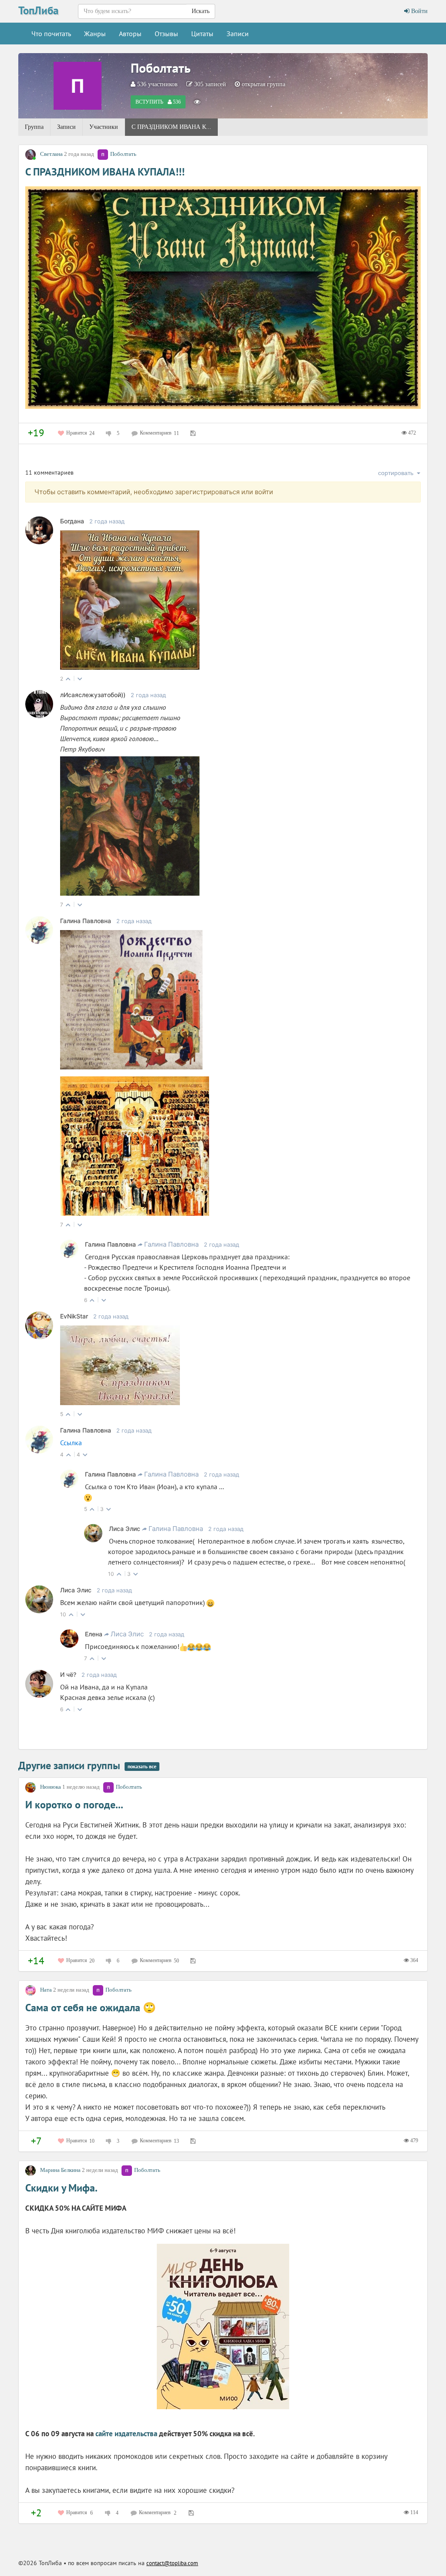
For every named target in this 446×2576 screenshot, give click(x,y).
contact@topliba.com (172, 2563)
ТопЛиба (38, 10)
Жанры (95, 34)
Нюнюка (51, 1787)
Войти (419, 11)
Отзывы (166, 34)
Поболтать (161, 68)
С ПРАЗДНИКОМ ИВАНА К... (171, 127)
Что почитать (51, 34)
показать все (142, 1766)
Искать (201, 11)
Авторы (130, 34)
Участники (104, 127)
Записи (238, 34)
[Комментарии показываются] (197, 102)
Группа (34, 127)
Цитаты (202, 34)
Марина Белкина (60, 2170)
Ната (46, 1990)
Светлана (51, 154)
